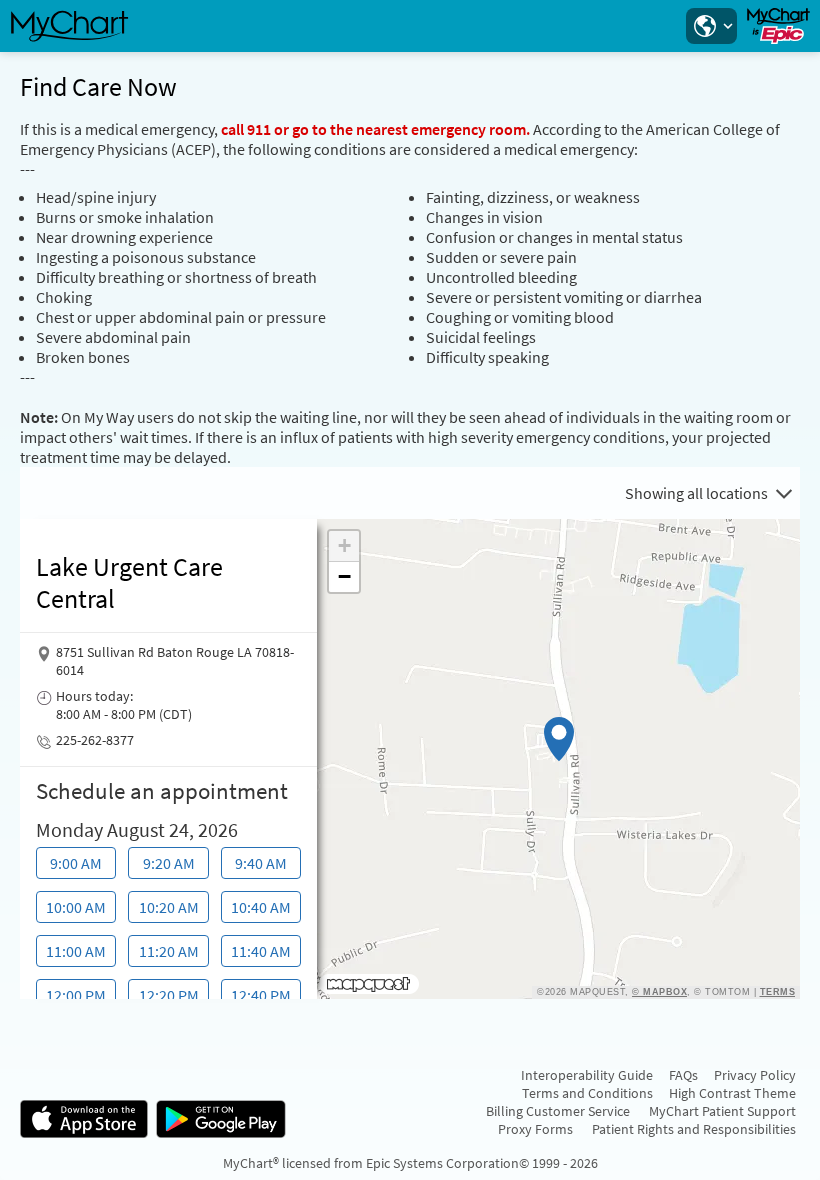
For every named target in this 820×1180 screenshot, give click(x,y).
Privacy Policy (755, 1075)
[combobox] (708, 493)
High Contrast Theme (732, 1093)
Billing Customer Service (558, 1111)
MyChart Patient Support (722, 1111)
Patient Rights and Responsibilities (694, 1129)
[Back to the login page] (69, 26)
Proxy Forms (535, 1129)
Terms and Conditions (587, 1093)
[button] (711, 26)
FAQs (683, 1075)
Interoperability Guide (587, 1075)
